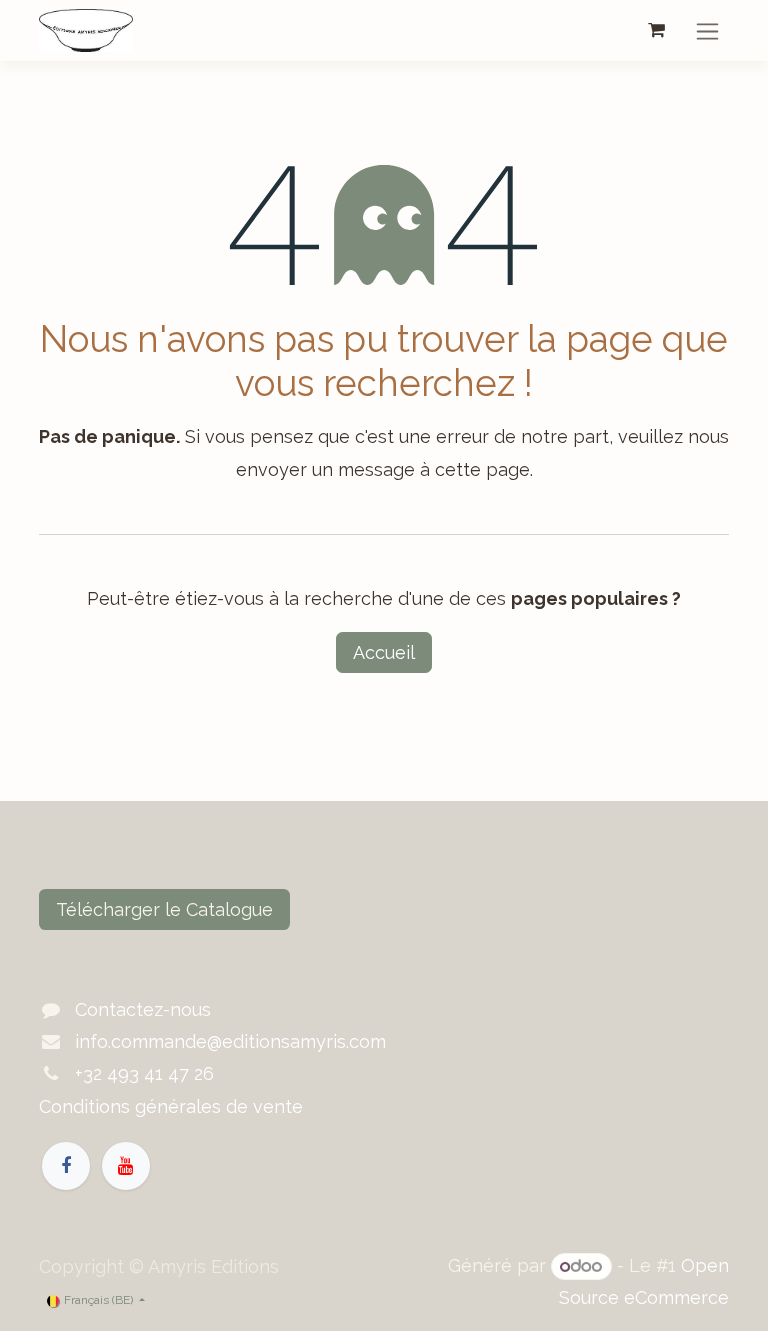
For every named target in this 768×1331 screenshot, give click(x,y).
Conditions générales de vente (171, 1106)
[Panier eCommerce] (656, 30)
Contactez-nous (143, 1009)
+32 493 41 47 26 (144, 1073)
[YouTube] (126, 1166)
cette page (482, 469)
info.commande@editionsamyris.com (230, 1041)
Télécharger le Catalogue (164, 909)
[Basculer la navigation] (707, 30)
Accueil (384, 652)
